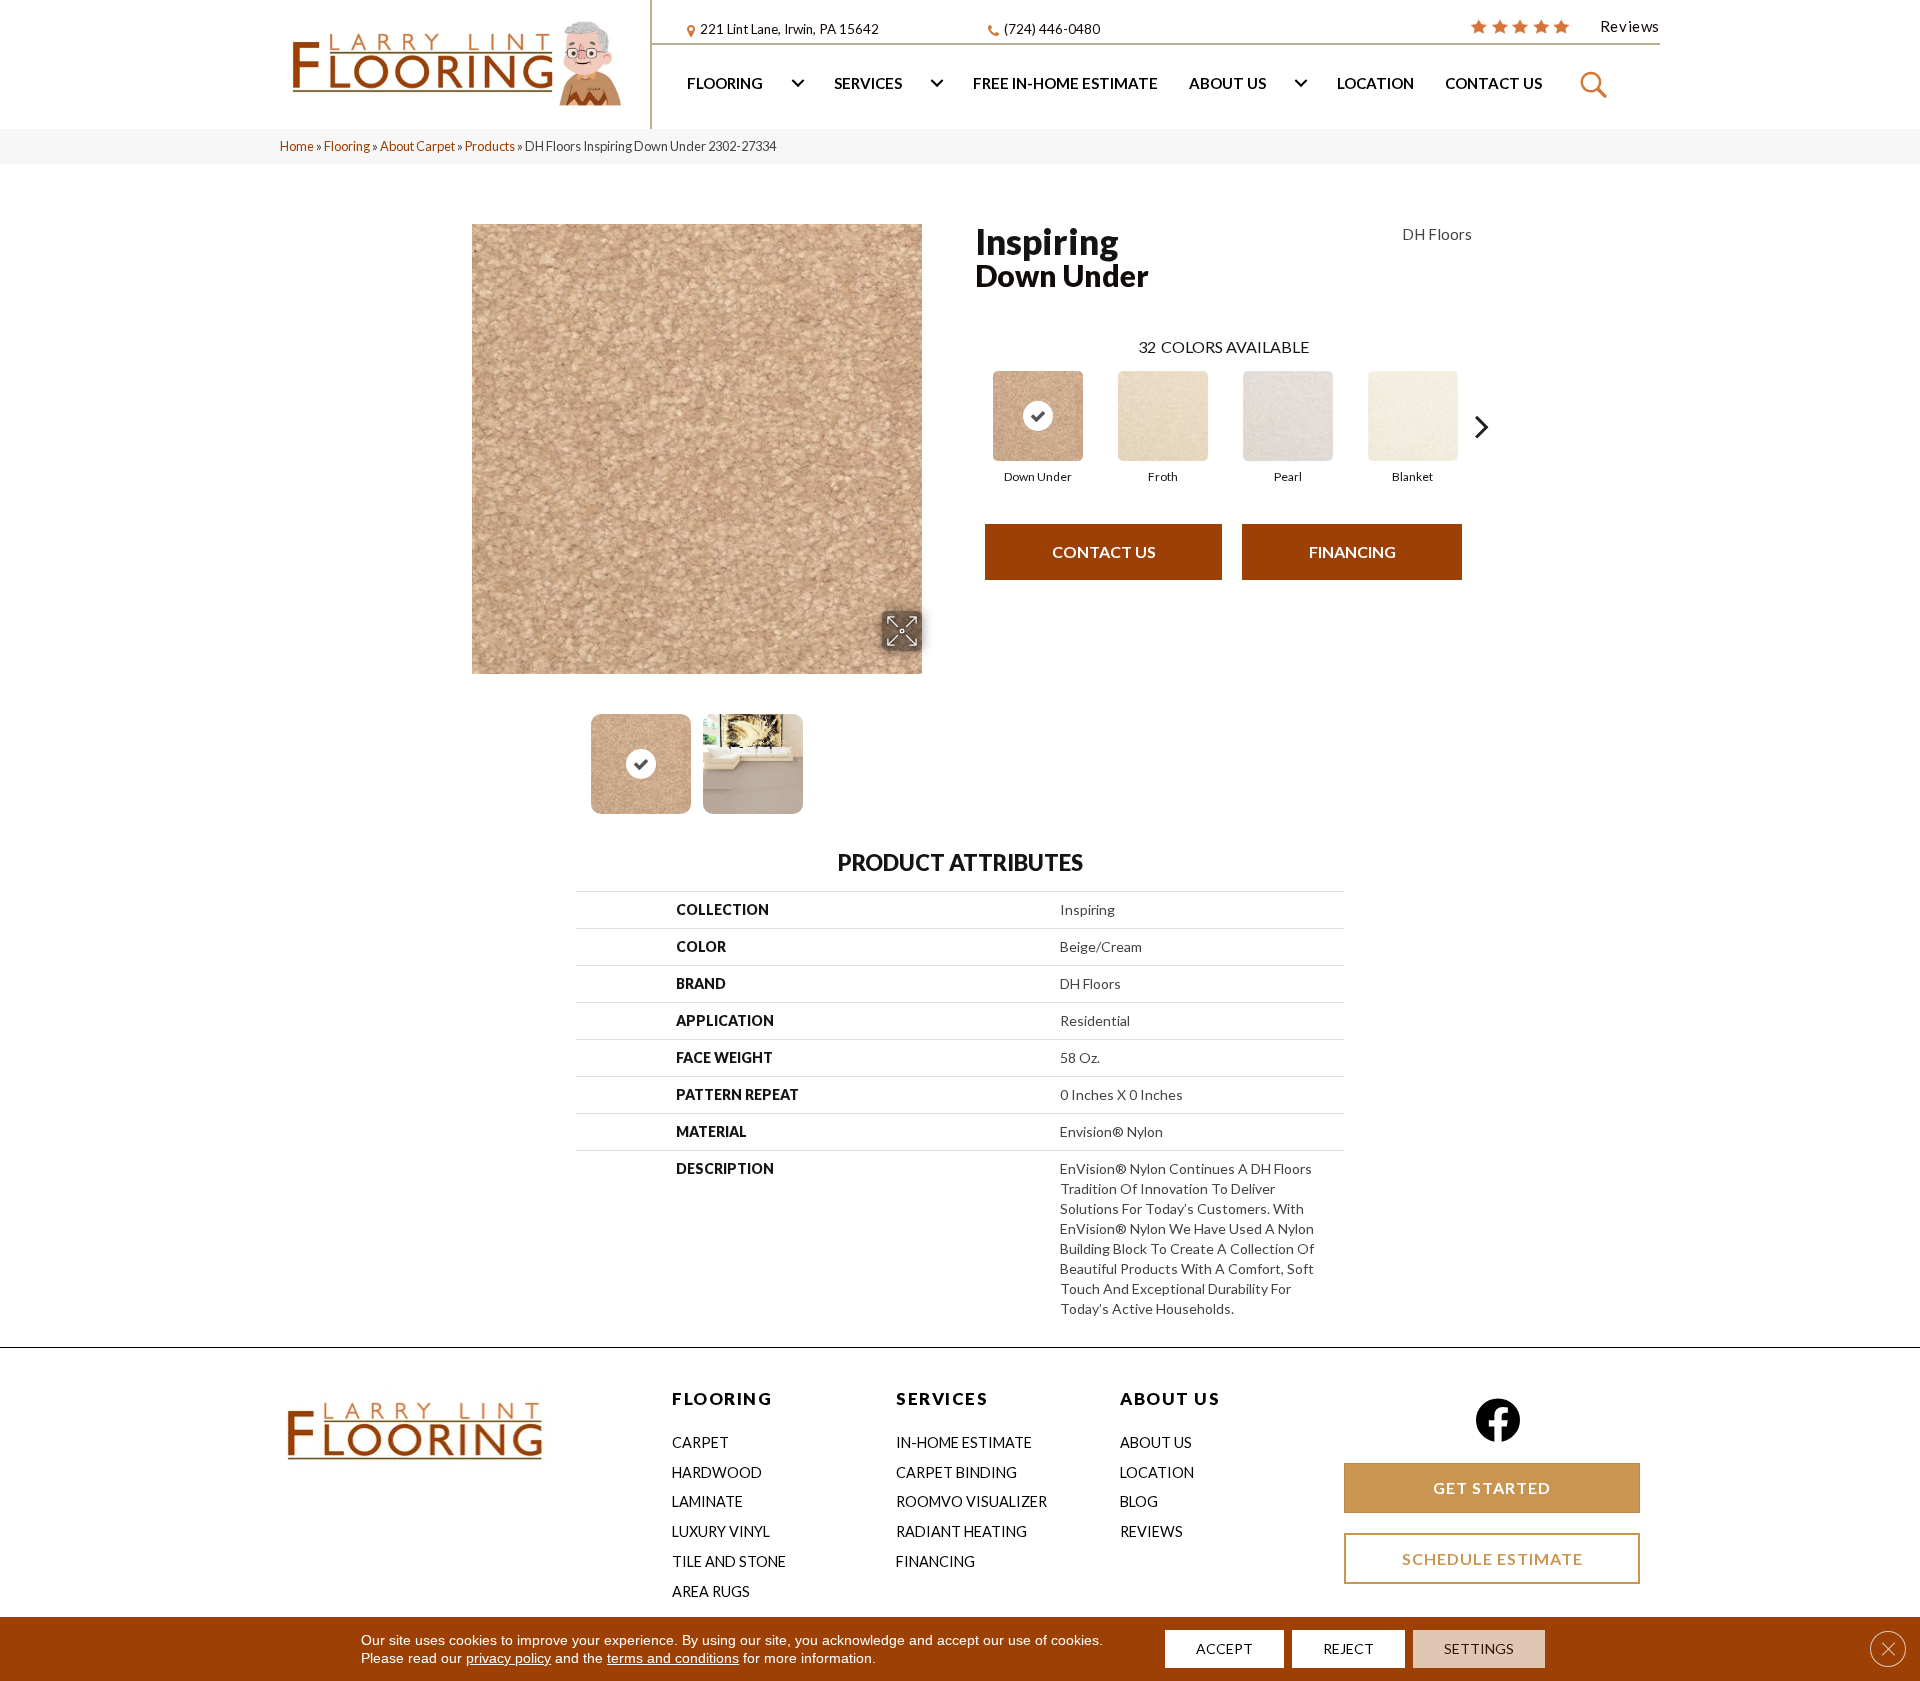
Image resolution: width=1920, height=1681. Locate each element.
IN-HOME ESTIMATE (964, 1442)
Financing (1352, 551)
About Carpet (417, 146)
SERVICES (942, 1398)
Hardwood (717, 1472)
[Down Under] (1038, 416)
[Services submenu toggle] (937, 83)
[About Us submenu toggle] (1301, 83)
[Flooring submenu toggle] (798, 83)
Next (935, 754)
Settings (1479, 1648)
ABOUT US (1170, 1398)
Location (1375, 83)
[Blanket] (1413, 416)
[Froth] (1163, 416)
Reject (1348, 1648)
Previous (458, 754)
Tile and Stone (729, 1561)
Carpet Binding (956, 1472)
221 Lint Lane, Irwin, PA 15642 (789, 29)
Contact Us (1493, 83)
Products (490, 146)
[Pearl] (1288, 416)
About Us (1227, 83)
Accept (1224, 1648)
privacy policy (508, 1658)
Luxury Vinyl (721, 1531)
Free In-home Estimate (1065, 83)
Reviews (1151, 1531)
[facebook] (1497, 1420)
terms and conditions (673, 1658)
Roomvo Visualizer (971, 1501)
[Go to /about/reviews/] (1565, 25)
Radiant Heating (961, 1531)
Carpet (700, 1442)
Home (297, 146)
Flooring (725, 83)
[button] (1596, 84)
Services (868, 83)
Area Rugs (711, 1591)
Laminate (707, 1501)
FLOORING (722, 1398)
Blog (1139, 1501)
